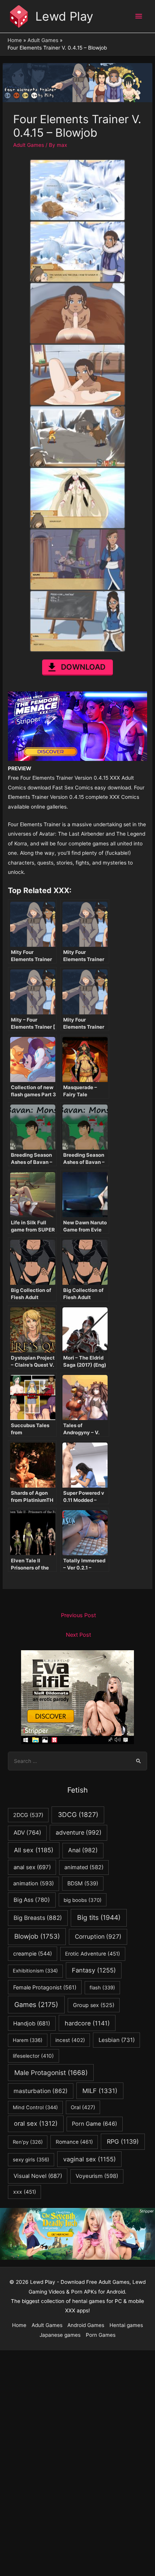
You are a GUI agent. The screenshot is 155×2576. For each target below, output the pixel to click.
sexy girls (31, 2159)
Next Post (78, 1635)
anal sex (32, 1867)
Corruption (98, 1937)
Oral (83, 2107)
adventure (79, 1833)
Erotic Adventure (93, 1954)
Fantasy (94, 1970)
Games (36, 2005)
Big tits (99, 1917)
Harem (28, 2040)
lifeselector (33, 2056)
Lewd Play (64, 16)
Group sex (94, 2005)
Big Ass (32, 1900)
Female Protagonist (45, 1987)
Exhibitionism (35, 1971)
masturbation (41, 2091)
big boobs (83, 1900)
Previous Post (78, 1615)
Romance (74, 2142)
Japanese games (60, 2335)
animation (33, 1883)
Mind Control (35, 2107)
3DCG (78, 1815)
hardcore (87, 2023)
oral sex (36, 2123)
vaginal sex (90, 2159)
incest (70, 2040)
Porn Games (101, 2335)
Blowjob (37, 1936)
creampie (33, 1954)
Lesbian (117, 2040)
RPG (123, 2141)
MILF (100, 2091)
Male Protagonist (51, 2073)
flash (102, 1987)
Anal (83, 1850)
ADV (27, 1833)
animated (84, 1867)
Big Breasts (38, 1918)
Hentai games (126, 2325)
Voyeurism (97, 2176)
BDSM (83, 1883)
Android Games (86, 2325)
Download (83, 667)
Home (19, 2325)
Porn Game (94, 2124)
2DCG (28, 1815)
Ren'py (28, 2142)
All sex (34, 1850)
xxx (25, 2192)
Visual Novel (38, 2176)
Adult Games (29, 145)
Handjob (32, 2024)
